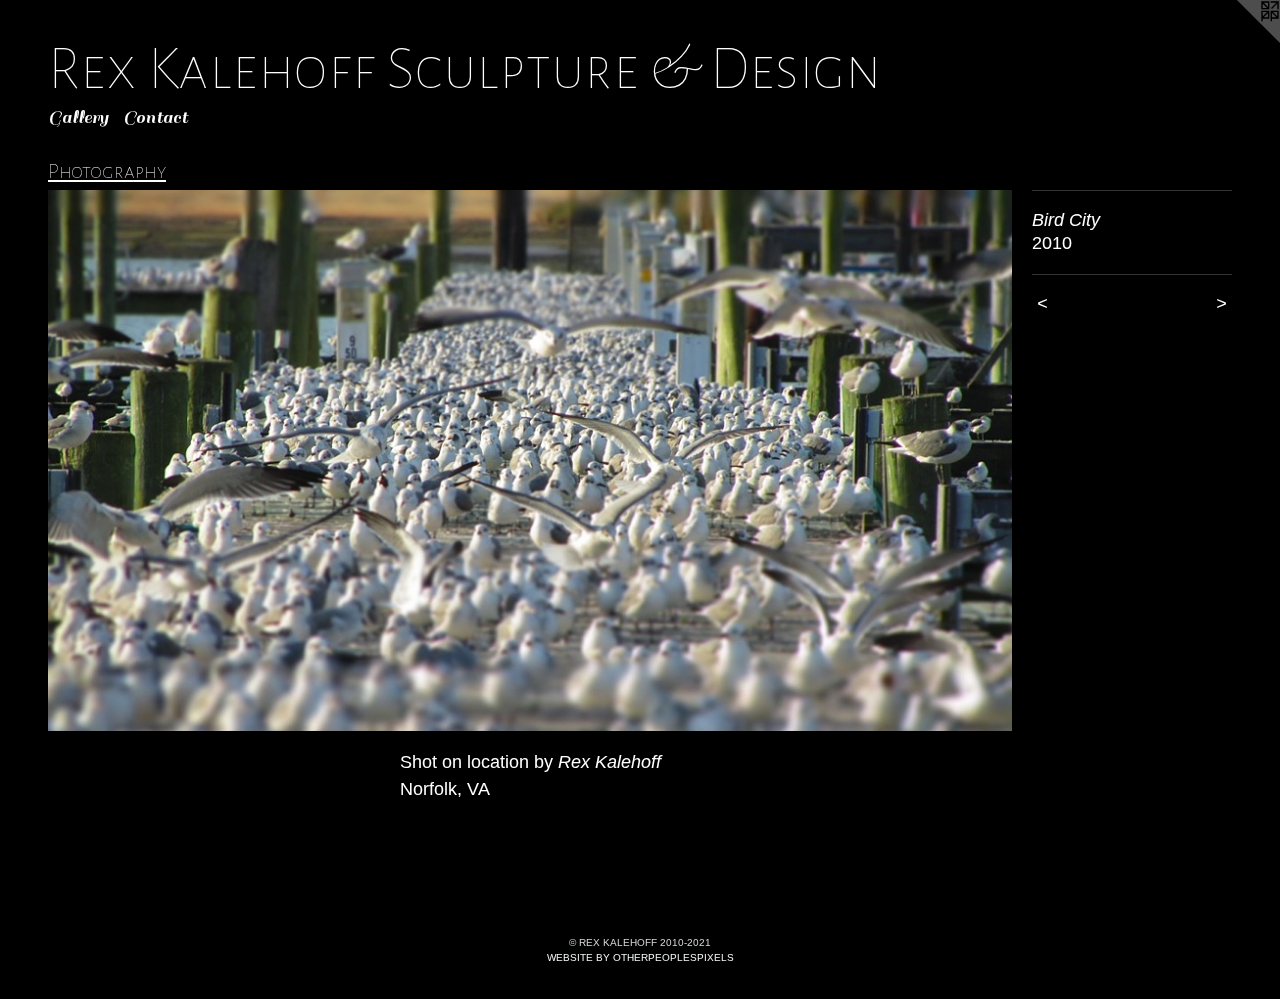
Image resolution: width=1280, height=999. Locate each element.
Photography (107, 171)
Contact (155, 117)
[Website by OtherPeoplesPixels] (1240, 40)
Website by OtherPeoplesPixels (640, 957)
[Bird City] (530, 461)
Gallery (78, 117)
